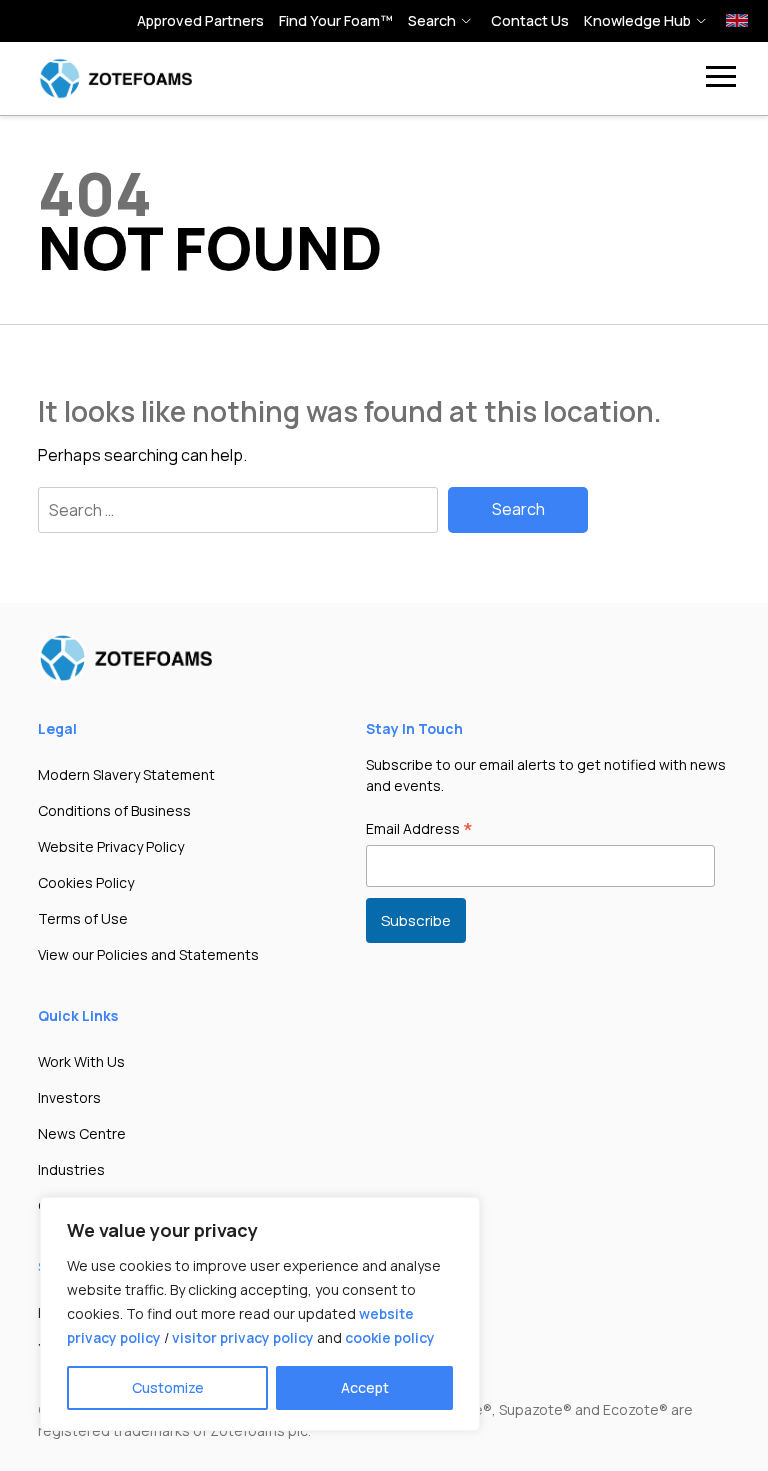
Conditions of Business (114, 810)
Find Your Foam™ (336, 20)
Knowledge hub (637, 20)
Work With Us (81, 1061)
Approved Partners (200, 20)
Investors (69, 1097)
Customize (168, 1387)
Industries (71, 1169)
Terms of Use (83, 918)
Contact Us (530, 20)
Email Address (419, 830)
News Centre (82, 1133)
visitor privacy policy (243, 1337)
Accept (365, 1387)
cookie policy (390, 1337)
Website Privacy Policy (111, 846)
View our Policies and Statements (148, 954)
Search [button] (432, 20)
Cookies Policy (86, 882)
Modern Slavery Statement (126, 774)
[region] (260, 1314)
